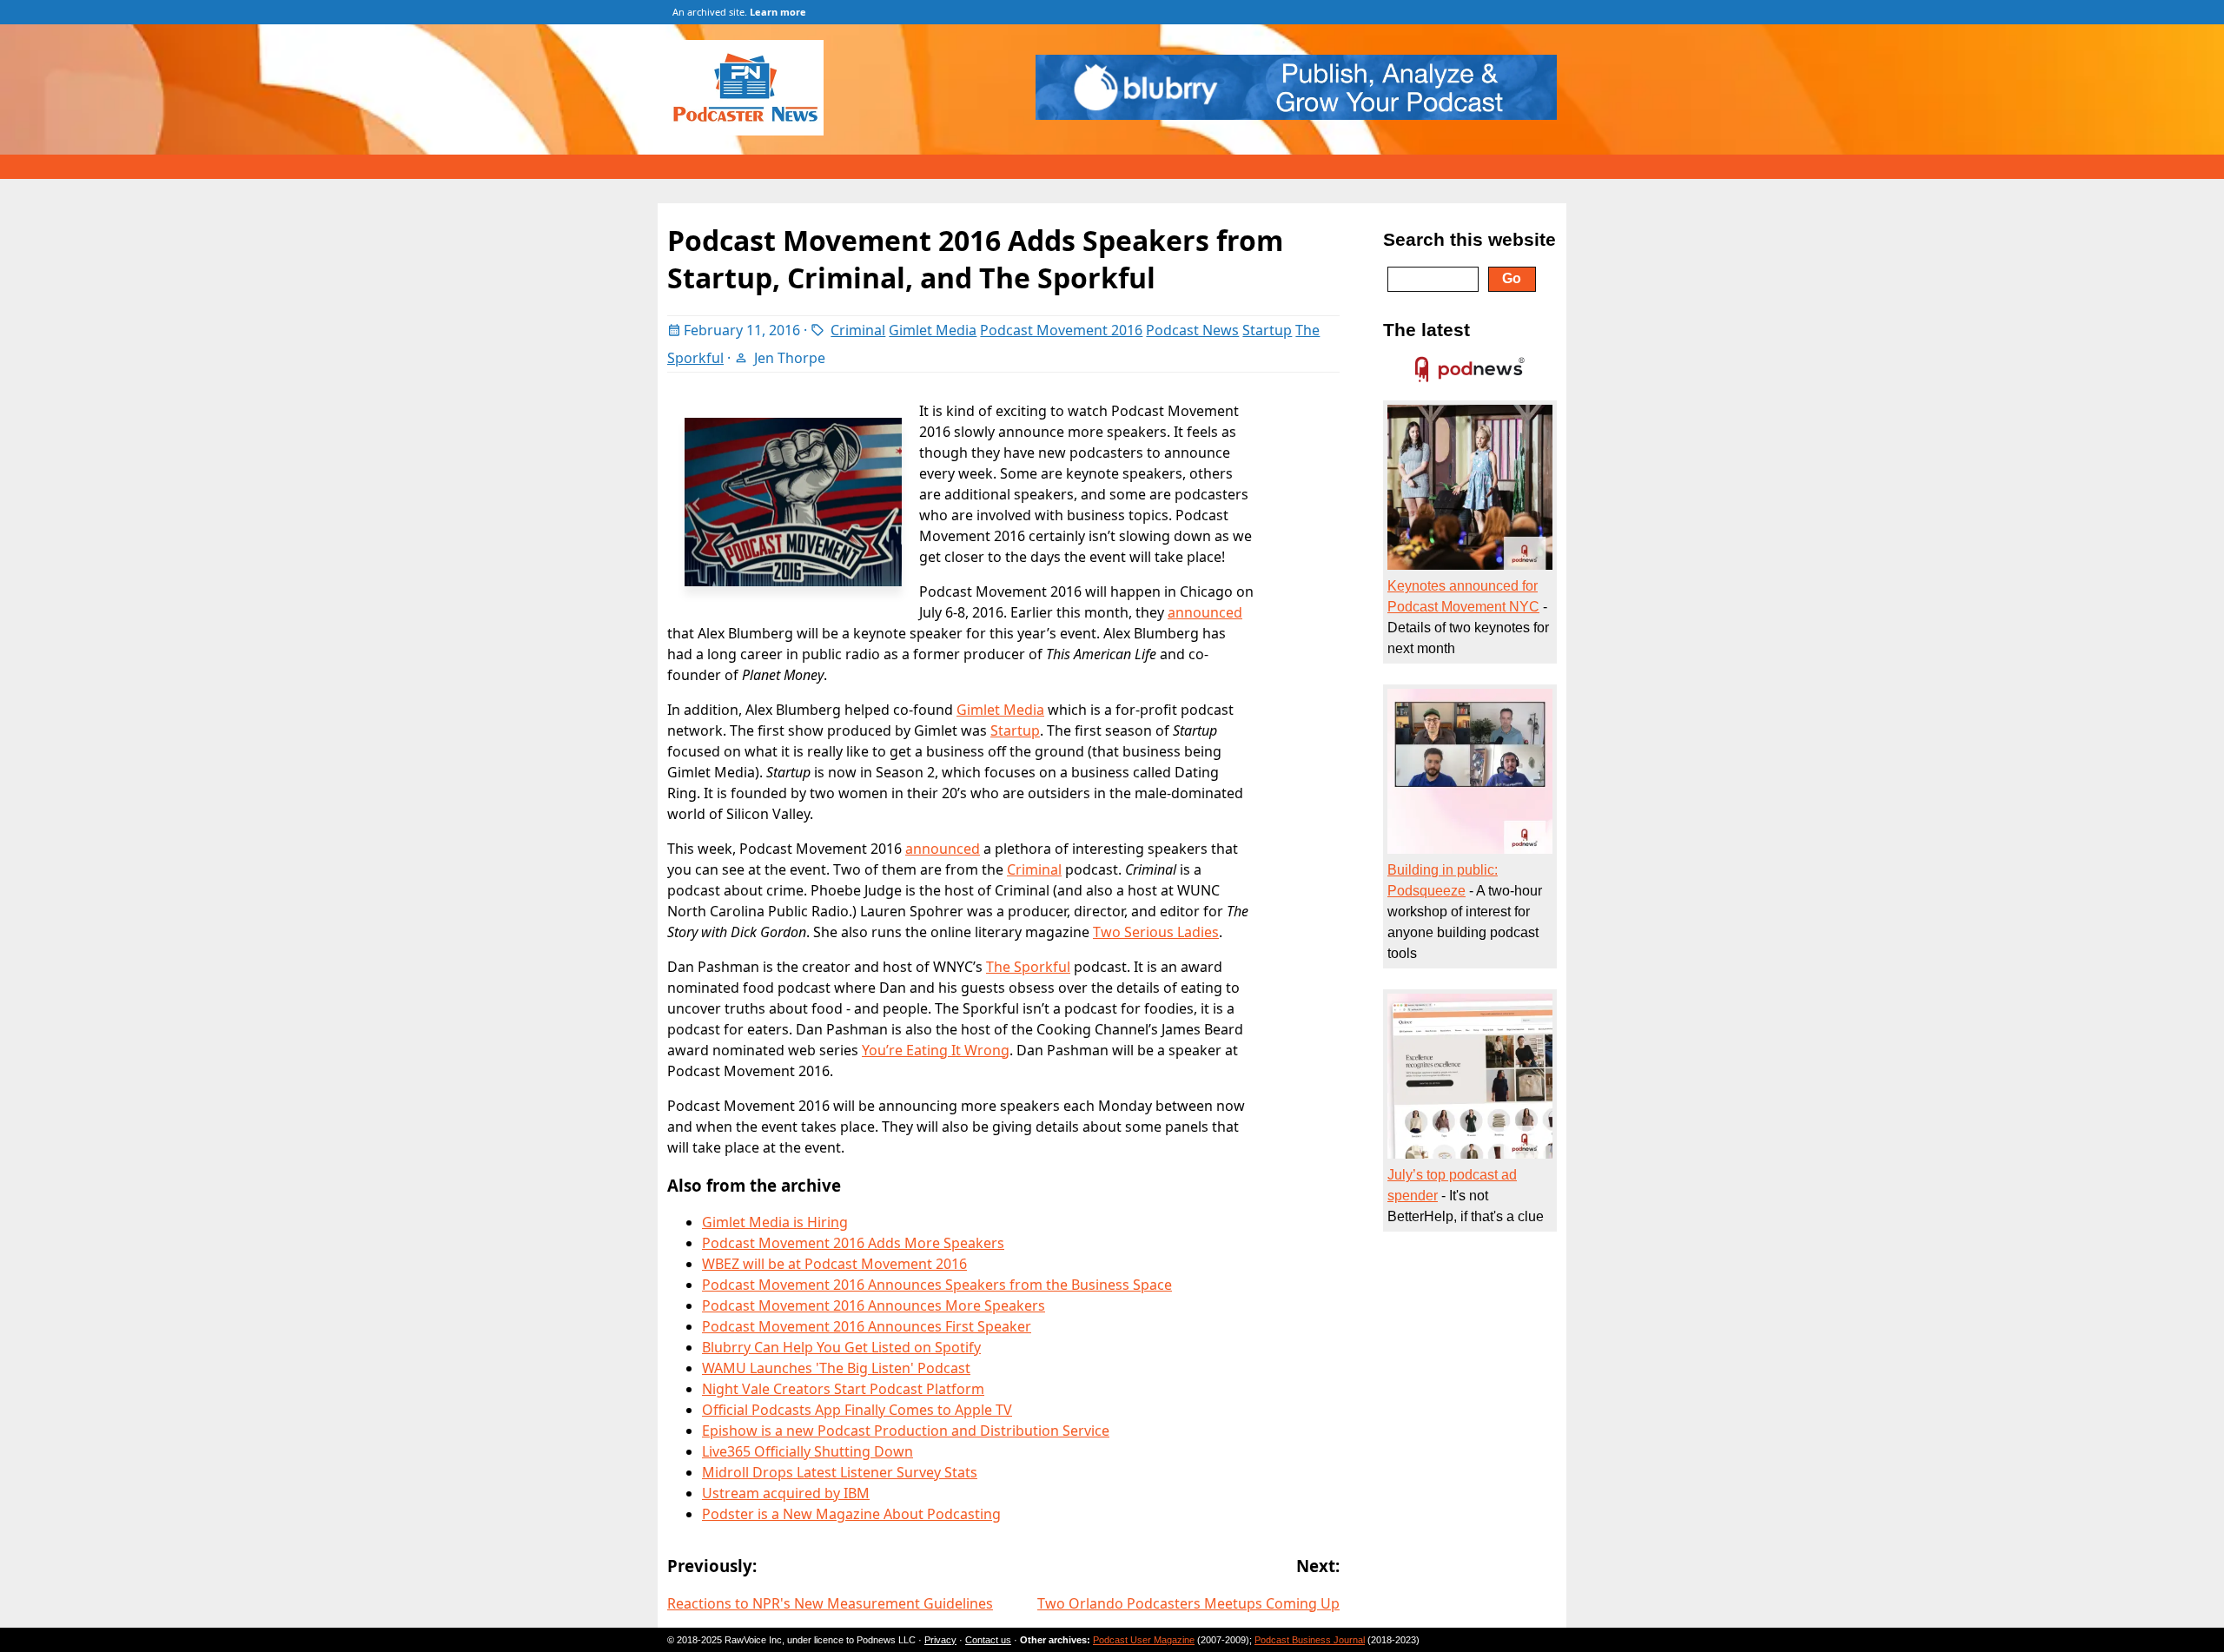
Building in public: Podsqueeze (1443, 880)
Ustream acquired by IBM (786, 1493)
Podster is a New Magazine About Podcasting (851, 1514)
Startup (1267, 330)
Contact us (988, 1640)
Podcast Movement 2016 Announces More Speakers (874, 1305)
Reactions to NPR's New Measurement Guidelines (830, 1603)
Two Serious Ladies (1156, 932)
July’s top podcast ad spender (1452, 1185)
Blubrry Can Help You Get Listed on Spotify (841, 1347)
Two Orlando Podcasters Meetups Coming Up (1188, 1603)
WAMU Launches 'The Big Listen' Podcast (836, 1368)
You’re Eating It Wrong (936, 1050)
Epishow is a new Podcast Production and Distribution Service (906, 1431)
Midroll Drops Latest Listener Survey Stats (840, 1472)
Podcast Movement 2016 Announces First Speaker (867, 1326)
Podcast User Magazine (1144, 1640)
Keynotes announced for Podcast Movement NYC (1463, 596)
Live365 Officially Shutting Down (808, 1451)
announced (1205, 612)
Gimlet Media (933, 330)
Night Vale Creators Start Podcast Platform (843, 1389)
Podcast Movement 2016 (1061, 330)
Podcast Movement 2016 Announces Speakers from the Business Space (937, 1285)
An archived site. (739, 12)
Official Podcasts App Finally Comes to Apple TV (857, 1410)
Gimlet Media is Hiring (775, 1222)
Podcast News (1192, 330)
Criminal (858, 330)
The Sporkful (1028, 967)
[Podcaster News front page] (754, 130)
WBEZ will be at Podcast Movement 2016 (834, 1264)
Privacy (940, 1640)
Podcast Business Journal (1310, 1640)
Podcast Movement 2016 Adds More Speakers (853, 1243)
